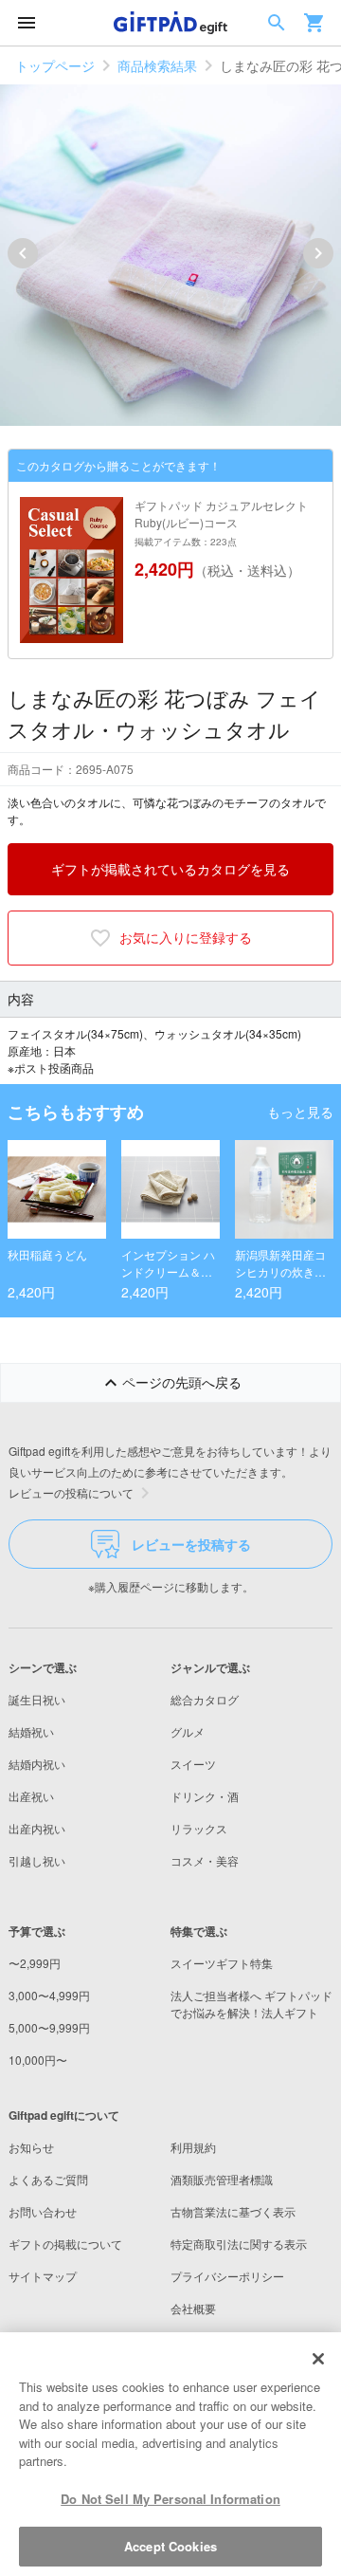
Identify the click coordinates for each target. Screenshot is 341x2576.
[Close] (318, 2359)
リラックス (199, 1828)
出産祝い (31, 1796)
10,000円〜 (38, 2060)
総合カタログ (205, 1699)
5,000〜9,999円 (49, 2027)
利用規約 (193, 2147)
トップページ (55, 65)
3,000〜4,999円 (49, 1995)
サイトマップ (43, 2276)
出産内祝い (37, 1828)
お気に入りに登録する (186, 937)
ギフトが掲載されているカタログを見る (170, 869)
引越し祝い (37, 1860)
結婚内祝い (37, 1764)
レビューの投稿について (71, 1492)
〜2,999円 (35, 1963)
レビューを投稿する (191, 1544)
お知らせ (31, 2147)
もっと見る (300, 1112)
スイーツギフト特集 (222, 1963)
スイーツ (193, 1764)
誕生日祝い (37, 1699)
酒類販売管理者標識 (222, 2179)
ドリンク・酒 (205, 1796)
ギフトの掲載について (65, 2244)
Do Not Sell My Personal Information (170, 2499)
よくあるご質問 (48, 2179)
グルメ (188, 1731)
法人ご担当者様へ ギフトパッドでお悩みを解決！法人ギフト (251, 2004)
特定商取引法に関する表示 (239, 2244)
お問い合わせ (43, 2211)
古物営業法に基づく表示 (233, 2211)
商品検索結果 (157, 65)
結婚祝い (31, 1731)
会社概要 (193, 2308)
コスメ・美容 (205, 1860)
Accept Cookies (170, 2546)
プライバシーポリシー (227, 2276)
